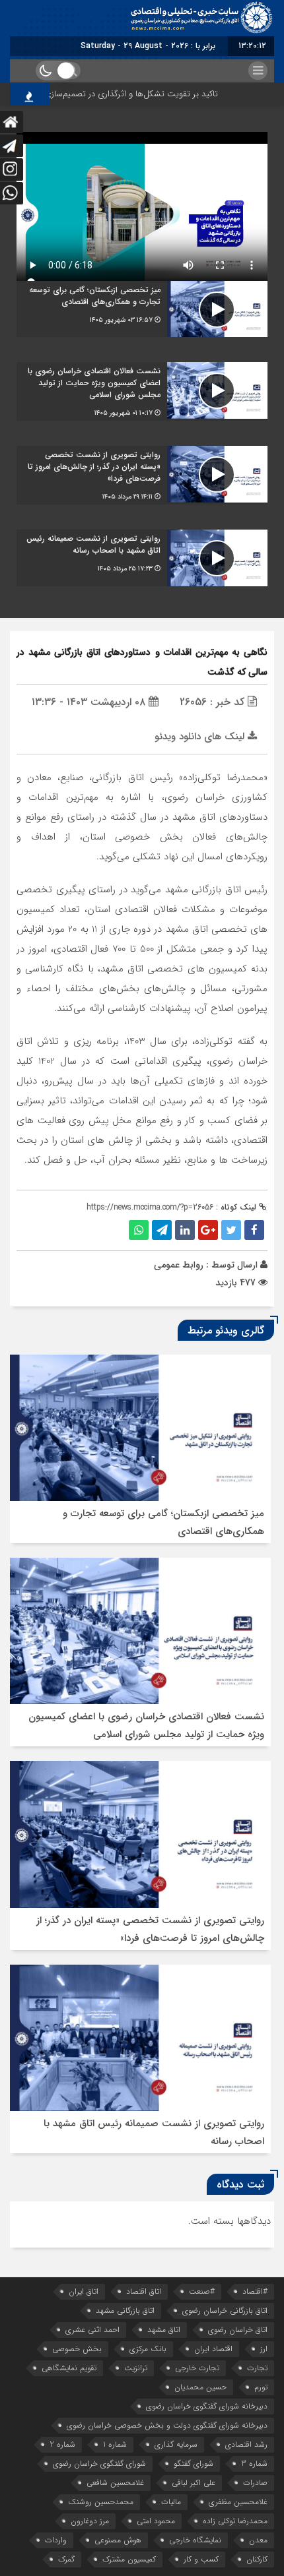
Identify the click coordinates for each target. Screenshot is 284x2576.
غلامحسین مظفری (238, 2502)
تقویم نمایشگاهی (69, 2368)
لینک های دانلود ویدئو (201, 737)
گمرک (66, 2559)
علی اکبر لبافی (194, 2483)
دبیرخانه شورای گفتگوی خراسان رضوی (207, 2406)
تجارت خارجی (197, 2368)
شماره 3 (254, 2464)
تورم (261, 2387)
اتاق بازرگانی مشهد (125, 2311)
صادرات (255, 2483)
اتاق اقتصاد (144, 2291)
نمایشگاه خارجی (195, 2540)
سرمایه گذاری (176, 2444)
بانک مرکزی (148, 2349)
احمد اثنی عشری (92, 2330)
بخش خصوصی (77, 2349)
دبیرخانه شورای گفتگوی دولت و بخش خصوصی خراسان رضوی (167, 2425)
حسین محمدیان (200, 2387)
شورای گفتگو (194, 2464)
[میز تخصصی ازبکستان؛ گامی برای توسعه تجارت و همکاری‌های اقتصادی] (142, 309)
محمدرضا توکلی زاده (235, 2521)
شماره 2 (62, 2444)
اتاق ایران (84, 2291)
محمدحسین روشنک (101, 2502)
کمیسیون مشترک (129, 2559)
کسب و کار (201, 2559)
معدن (258, 2540)
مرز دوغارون (90, 2521)
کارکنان (257, 2559)
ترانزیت (136, 2368)
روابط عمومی (179, 1265)
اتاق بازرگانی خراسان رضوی (225, 2311)
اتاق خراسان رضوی (238, 2330)
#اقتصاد (255, 2291)
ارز (264, 2349)
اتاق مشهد (164, 2330)
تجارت (257, 2368)
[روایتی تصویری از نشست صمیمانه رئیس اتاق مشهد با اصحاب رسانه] (142, 558)
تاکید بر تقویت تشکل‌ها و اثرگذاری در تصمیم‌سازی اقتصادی (130, 94)
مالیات (171, 2502)
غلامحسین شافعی (115, 2483)
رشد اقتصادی (246, 2444)
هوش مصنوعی (118, 2540)
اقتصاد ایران (213, 2349)
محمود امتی (156, 2521)
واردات (56, 2540)
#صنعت (202, 2291)
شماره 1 (115, 2444)
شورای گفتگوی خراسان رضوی (99, 2464)
